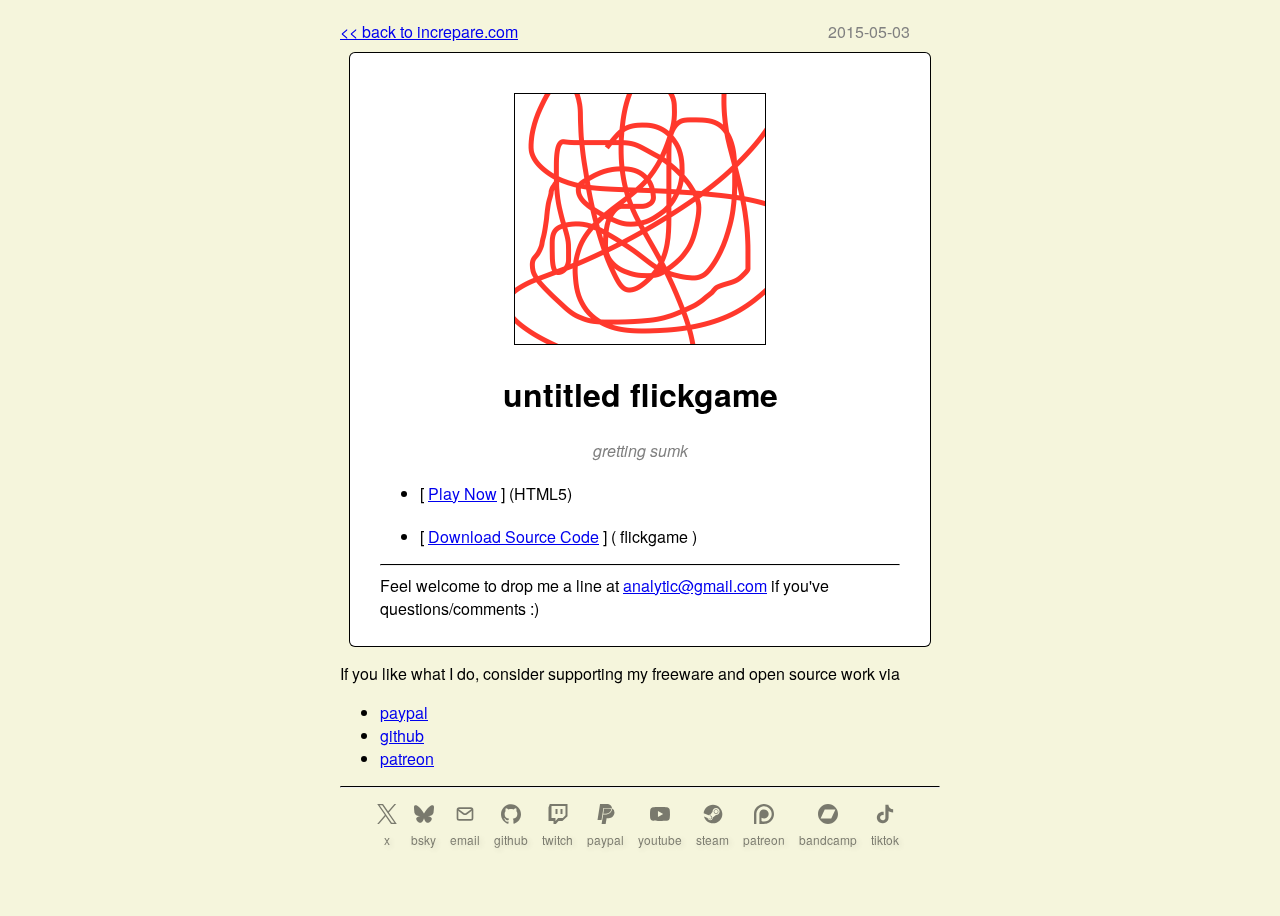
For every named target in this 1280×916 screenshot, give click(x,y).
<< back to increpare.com (429, 31)
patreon (407, 758)
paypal (404, 712)
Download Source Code (513, 536)
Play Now (462, 493)
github (402, 735)
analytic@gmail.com (695, 585)
